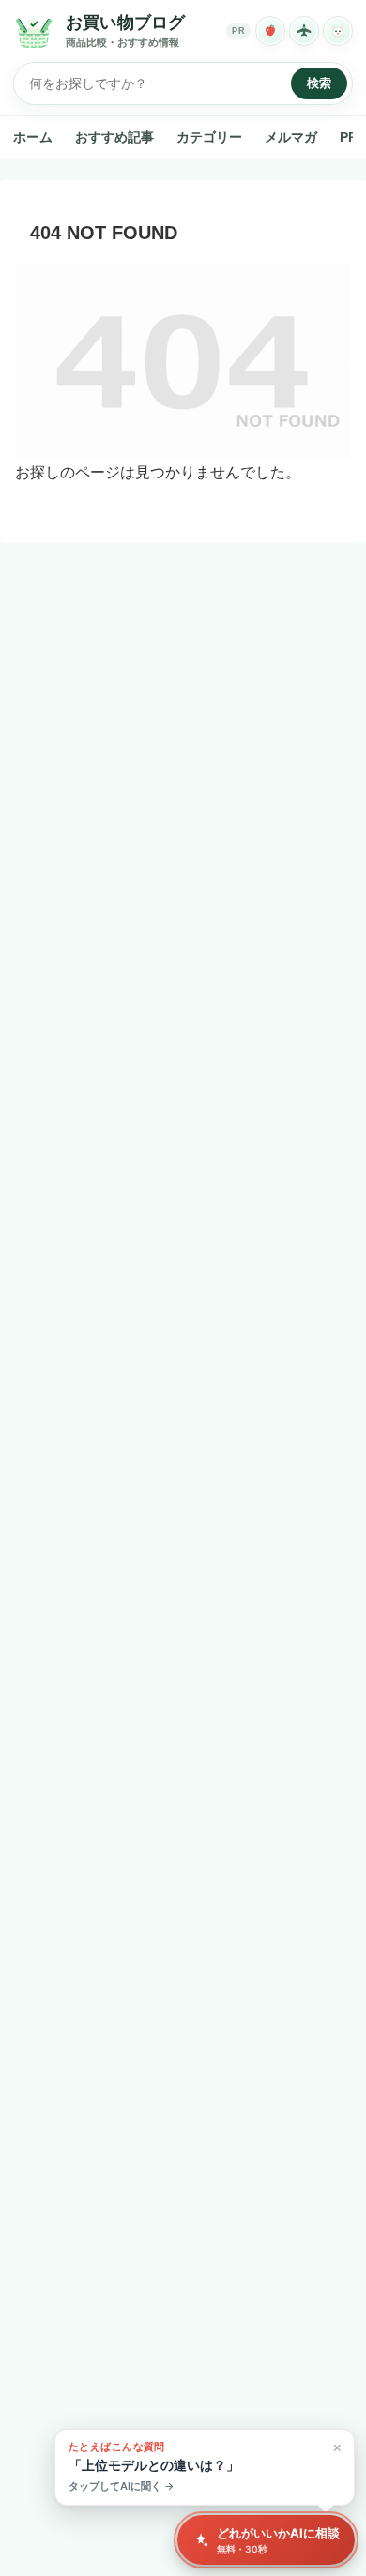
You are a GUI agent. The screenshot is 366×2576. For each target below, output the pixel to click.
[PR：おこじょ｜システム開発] (338, 31)
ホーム (33, 137)
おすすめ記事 (114, 137)
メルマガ (291, 137)
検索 (319, 83)
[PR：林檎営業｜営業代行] (270, 31)
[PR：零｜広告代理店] (304, 31)
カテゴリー (209, 137)
